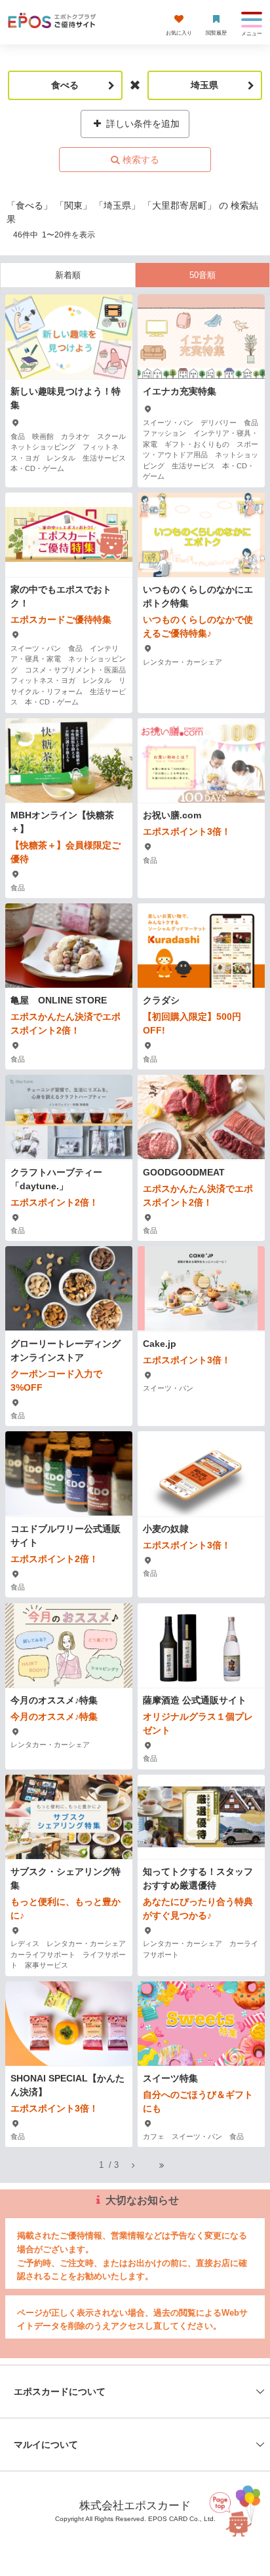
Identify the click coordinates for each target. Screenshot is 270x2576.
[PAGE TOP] (237, 2514)
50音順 (202, 275)
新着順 (68, 275)
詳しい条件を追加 (142, 124)
